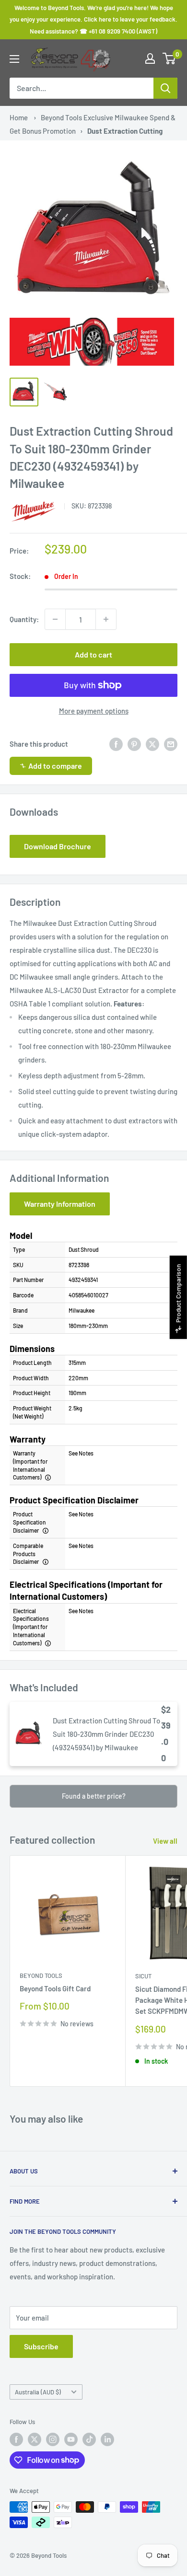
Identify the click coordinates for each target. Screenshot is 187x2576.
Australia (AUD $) (38, 2392)
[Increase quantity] (106, 619)
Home (19, 117)
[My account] (150, 58)
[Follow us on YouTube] (71, 2439)
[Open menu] (14, 59)
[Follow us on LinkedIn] (107, 2439)
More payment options (94, 711)
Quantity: (24, 619)
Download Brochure (58, 846)
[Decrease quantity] (55, 619)
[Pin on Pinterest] (134, 744)
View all (165, 1841)
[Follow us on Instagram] (53, 2439)
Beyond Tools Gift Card (55, 1988)
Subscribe (41, 2346)
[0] (169, 58)
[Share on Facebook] (116, 744)
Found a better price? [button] (94, 1796)
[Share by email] (171, 744)
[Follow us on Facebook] (16, 2439)
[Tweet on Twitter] (152, 744)
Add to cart (93, 654)
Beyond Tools (41, 1975)
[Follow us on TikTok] (89, 2439)
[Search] (165, 88)
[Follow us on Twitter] (35, 2439)
